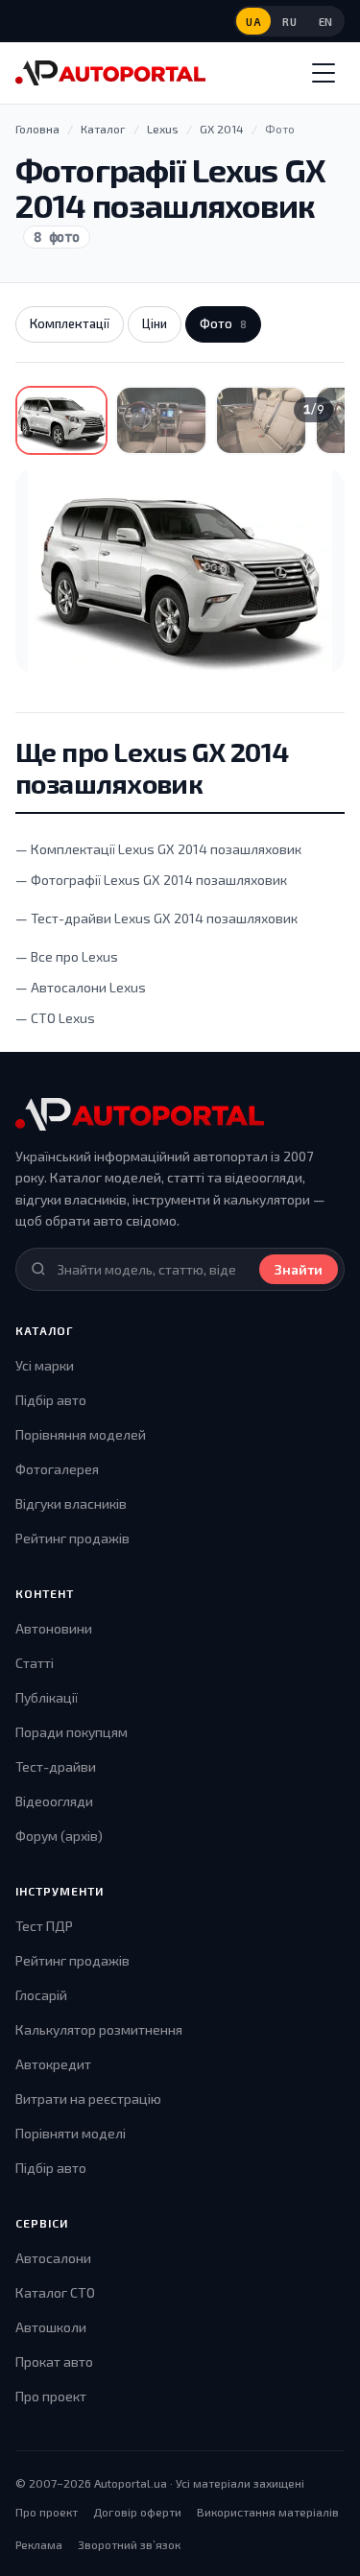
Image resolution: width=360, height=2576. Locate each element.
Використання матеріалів (268, 2512)
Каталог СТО (55, 2292)
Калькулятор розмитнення (99, 2029)
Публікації (47, 1697)
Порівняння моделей (81, 1434)
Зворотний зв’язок (129, 2544)
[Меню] (324, 73)
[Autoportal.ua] (110, 73)
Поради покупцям (72, 1732)
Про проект (51, 2396)
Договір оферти (137, 2512)
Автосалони (53, 2258)
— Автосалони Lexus (81, 987)
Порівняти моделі (71, 2133)
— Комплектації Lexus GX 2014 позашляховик (158, 849)
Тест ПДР (44, 1926)
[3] (261, 420)
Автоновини (54, 1628)
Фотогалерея (57, 1469)
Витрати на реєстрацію (88, 2099)
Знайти (299, 1269)
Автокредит (53, 2064)
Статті (35, 1663)
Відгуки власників (71, 1503)
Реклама (39, 2544)
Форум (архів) (59, 1836)
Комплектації (70, 323)
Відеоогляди (54, 1801)
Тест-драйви (56, 1766)
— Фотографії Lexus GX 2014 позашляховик (151, 880)
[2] (161, 420)
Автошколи (51, 2327)
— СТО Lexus (55, 1018)
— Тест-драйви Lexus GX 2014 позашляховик (156, 918)
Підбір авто (51, 1400)
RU (289, 22)
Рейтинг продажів (72, 1538)
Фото (223, 323)
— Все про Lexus (67, 956)
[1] (61, 420)
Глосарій (41, 1995)
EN (326, 22)
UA (253, 22)
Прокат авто (54, 2361)
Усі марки (45, 1365)
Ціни (155, 323)
